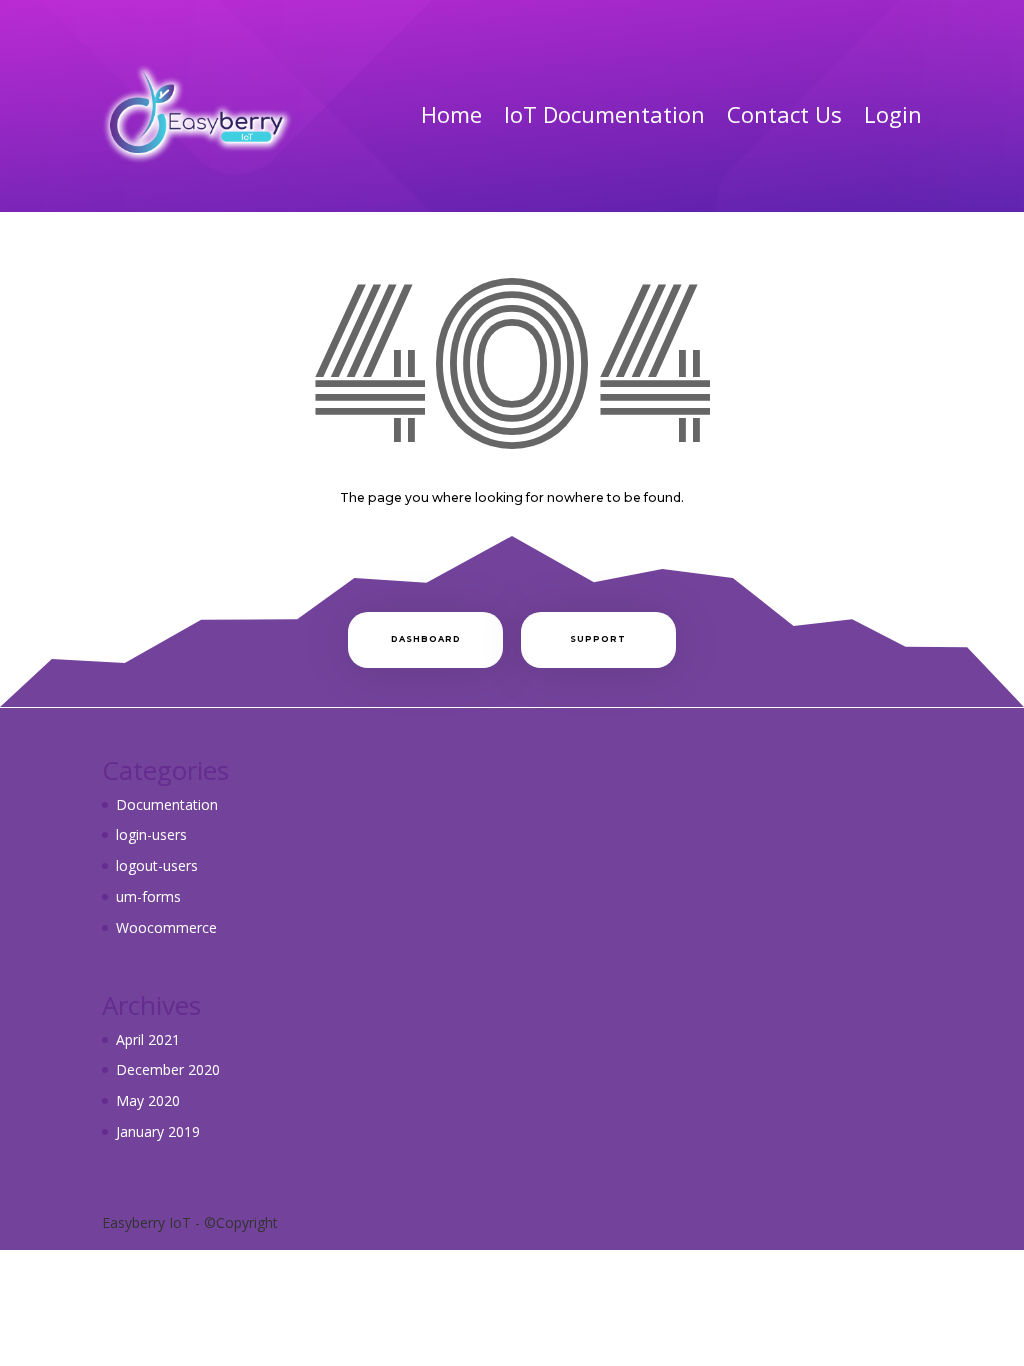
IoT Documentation (604, 114)
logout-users (157, 865)
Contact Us (784, 114)
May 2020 (148, 1100)
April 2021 (148, 1039)
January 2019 (158, 1131)
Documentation (167, 804)
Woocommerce (166, 927)
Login (893, 114)
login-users (151, 834)
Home (451, 114)
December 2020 (168, 1069)
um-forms (148, 896)
